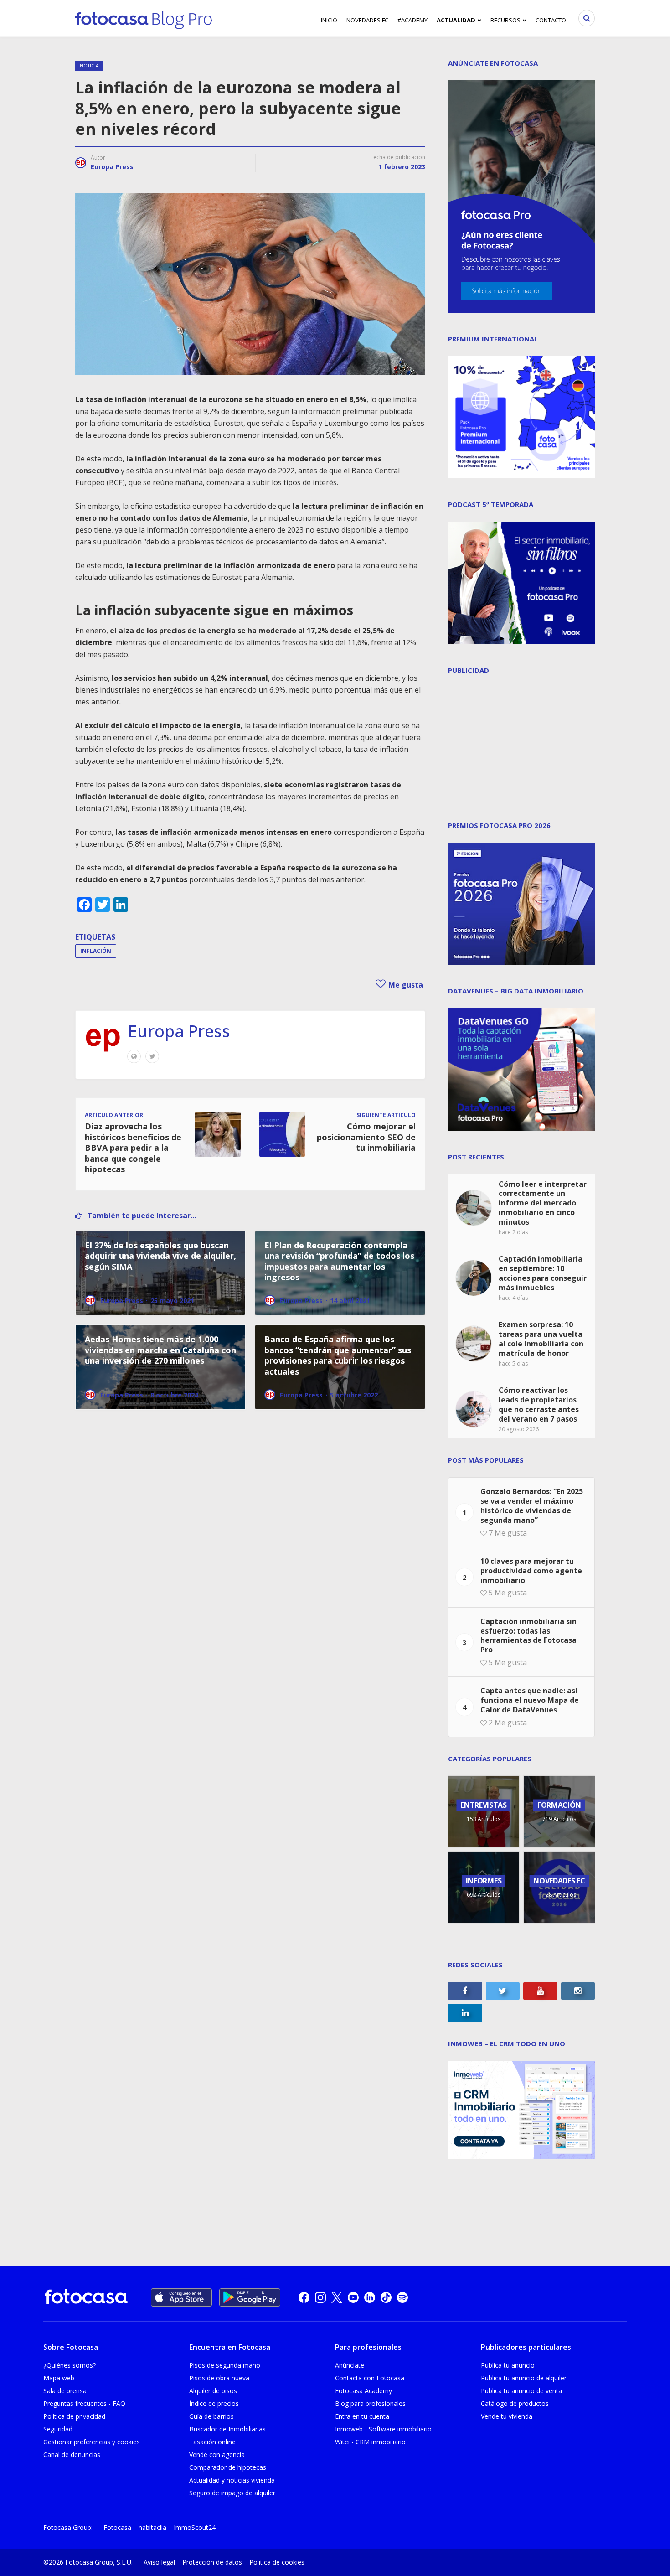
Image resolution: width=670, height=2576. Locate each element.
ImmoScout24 (195, 2527)
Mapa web (59, 2378)
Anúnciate (350, 2365)
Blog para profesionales (370, 2403)
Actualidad (456, 20)
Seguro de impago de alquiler (232, 2493)
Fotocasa (117, 2527)
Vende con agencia (217, 2454)
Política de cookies (277, 2562)
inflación (96, 951)
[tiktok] (386, 2297)
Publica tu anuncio (508, 2365)
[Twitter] (152, 1056)
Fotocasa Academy (363, 2391)
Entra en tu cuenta (362, 2416)
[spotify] (402, 2297)
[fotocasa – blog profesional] (144, 18)
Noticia (89, 66)
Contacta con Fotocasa (370, 2378)
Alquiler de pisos (213, 2391)
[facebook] (304, 2297)
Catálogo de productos (515, 2403)
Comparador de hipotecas (228, 2467)
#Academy (412, 20)
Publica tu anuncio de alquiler (524, 2378)
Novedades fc (367, 20)
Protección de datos (212, 2562)
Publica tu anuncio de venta (521, 2391)
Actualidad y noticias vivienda (232, 2480)
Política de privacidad (74, 2416)
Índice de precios (214, 2403)
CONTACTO (551, 20)
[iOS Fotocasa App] (181, 2297)
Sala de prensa (65, 2391)
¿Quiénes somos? (70, 2365)
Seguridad (58, 2429)
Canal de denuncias (72, 2454)
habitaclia (152, 2527)
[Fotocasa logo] (86, 2298)
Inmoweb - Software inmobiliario (383, 2429)
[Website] (134, 1056)
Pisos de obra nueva (219, 2378)
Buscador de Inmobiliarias (227, 2429)
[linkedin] (370, 2297)
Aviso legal (159, 2562)
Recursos (505, 20)
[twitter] (337, 2297)
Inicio (329, 20)
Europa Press (112, 167)
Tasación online (212, 2442)
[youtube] (353, 2297)
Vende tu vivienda (507, 2416)
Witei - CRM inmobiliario (370, 2442)
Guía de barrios (211, 2416)
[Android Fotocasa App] (250, 2297)
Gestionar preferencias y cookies (92, 2442)
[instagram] (320, 2297)
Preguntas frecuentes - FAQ (84, 2403)
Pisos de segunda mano (225, 2365)
